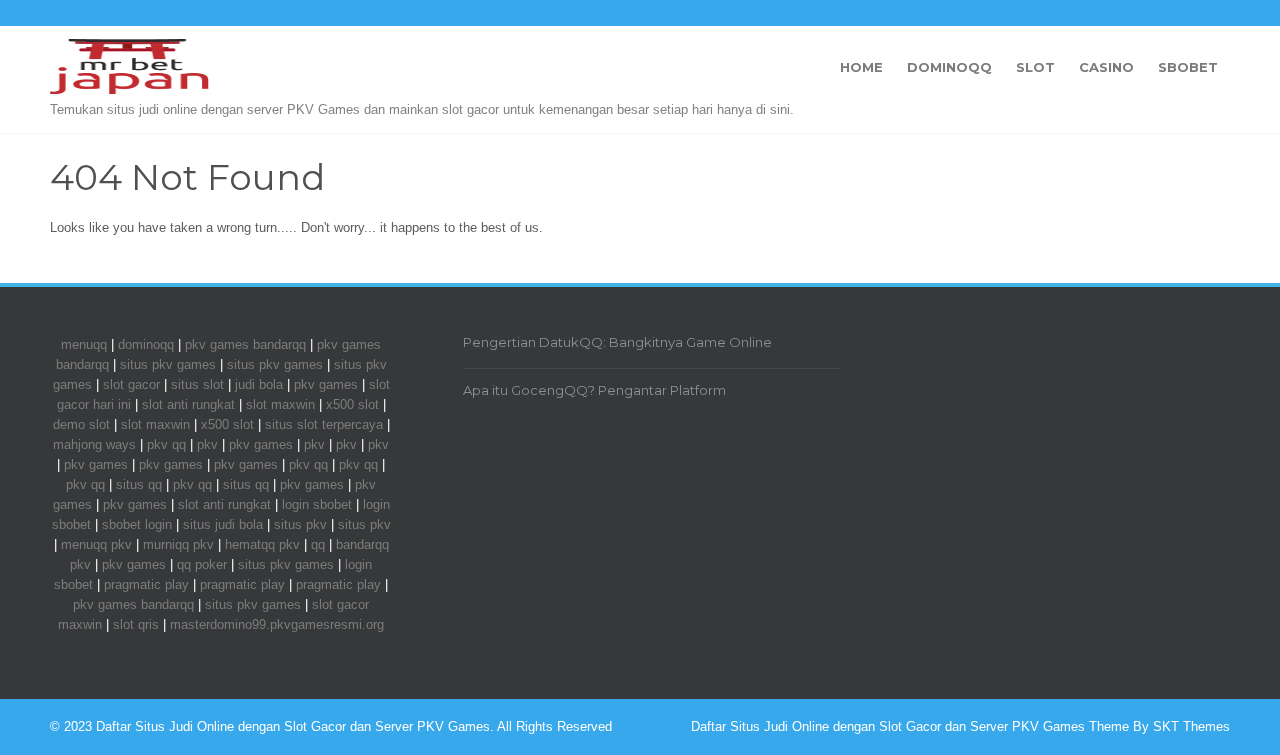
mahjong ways (94, 444)
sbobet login (137, 524)
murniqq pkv (178, 544)
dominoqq (146, 344)
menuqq (84, 344)
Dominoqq (949, 67)
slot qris (136, 624)
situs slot (197, 384)
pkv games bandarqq (245, 344)
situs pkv (300, 524)
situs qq (139, 484)
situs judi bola (223, 524)
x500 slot (352, 404)
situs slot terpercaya (324, 424)
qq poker (202, 564)
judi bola (259, 384)
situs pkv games (168, 364)
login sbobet (317, 504)
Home (861, 67)
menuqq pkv (96, 544)
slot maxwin (280, 404)
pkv (207, 444)
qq (318, 544)
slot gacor (131, 384)
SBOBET (1188, 67)
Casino (1106, 67)
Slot (1035, 67)
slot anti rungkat (188, 404)
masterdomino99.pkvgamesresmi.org (277, 624)
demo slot (81, 424)
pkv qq (166, 444)
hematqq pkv (262, 544)
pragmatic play (146, 584)
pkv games (326, 384)
